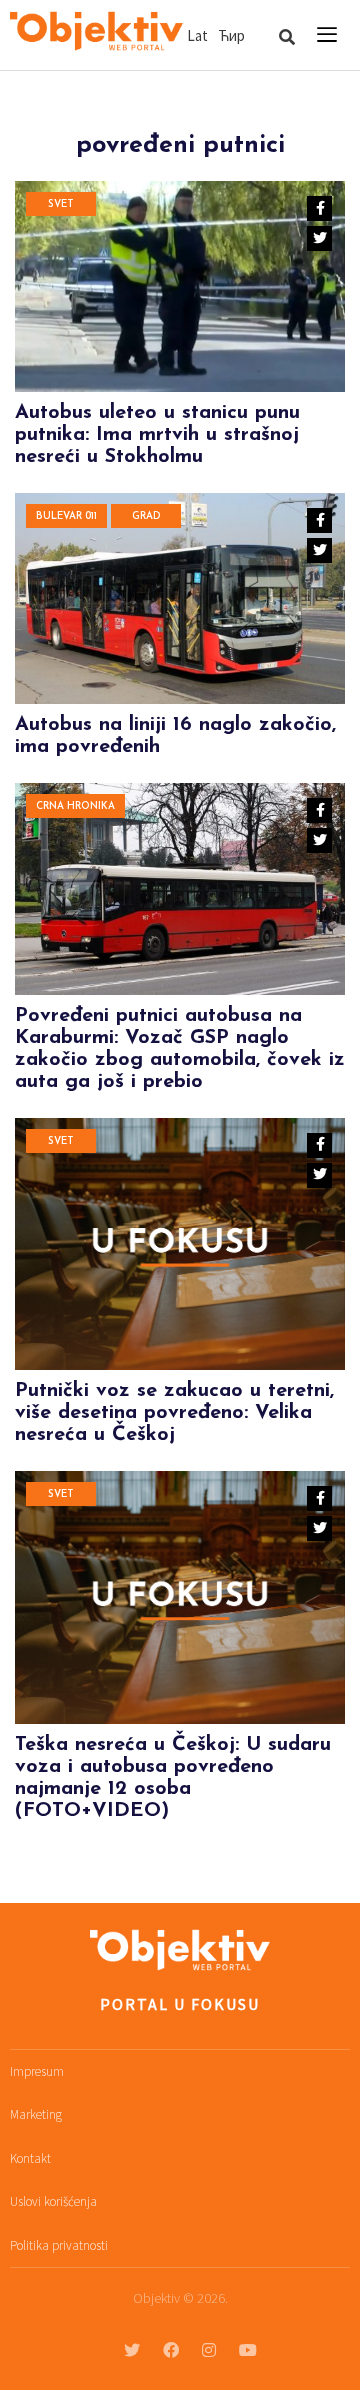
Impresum (37, 2071)
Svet (61, 204)
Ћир (231, 35)
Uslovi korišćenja (53, 2201)
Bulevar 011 (66, 516)
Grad (146, 516)
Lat (197, 35)
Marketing (36, 2114)
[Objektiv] (96, 32)
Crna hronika (75, 806)
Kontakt (30, 2158)
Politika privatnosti (59, 2245)
